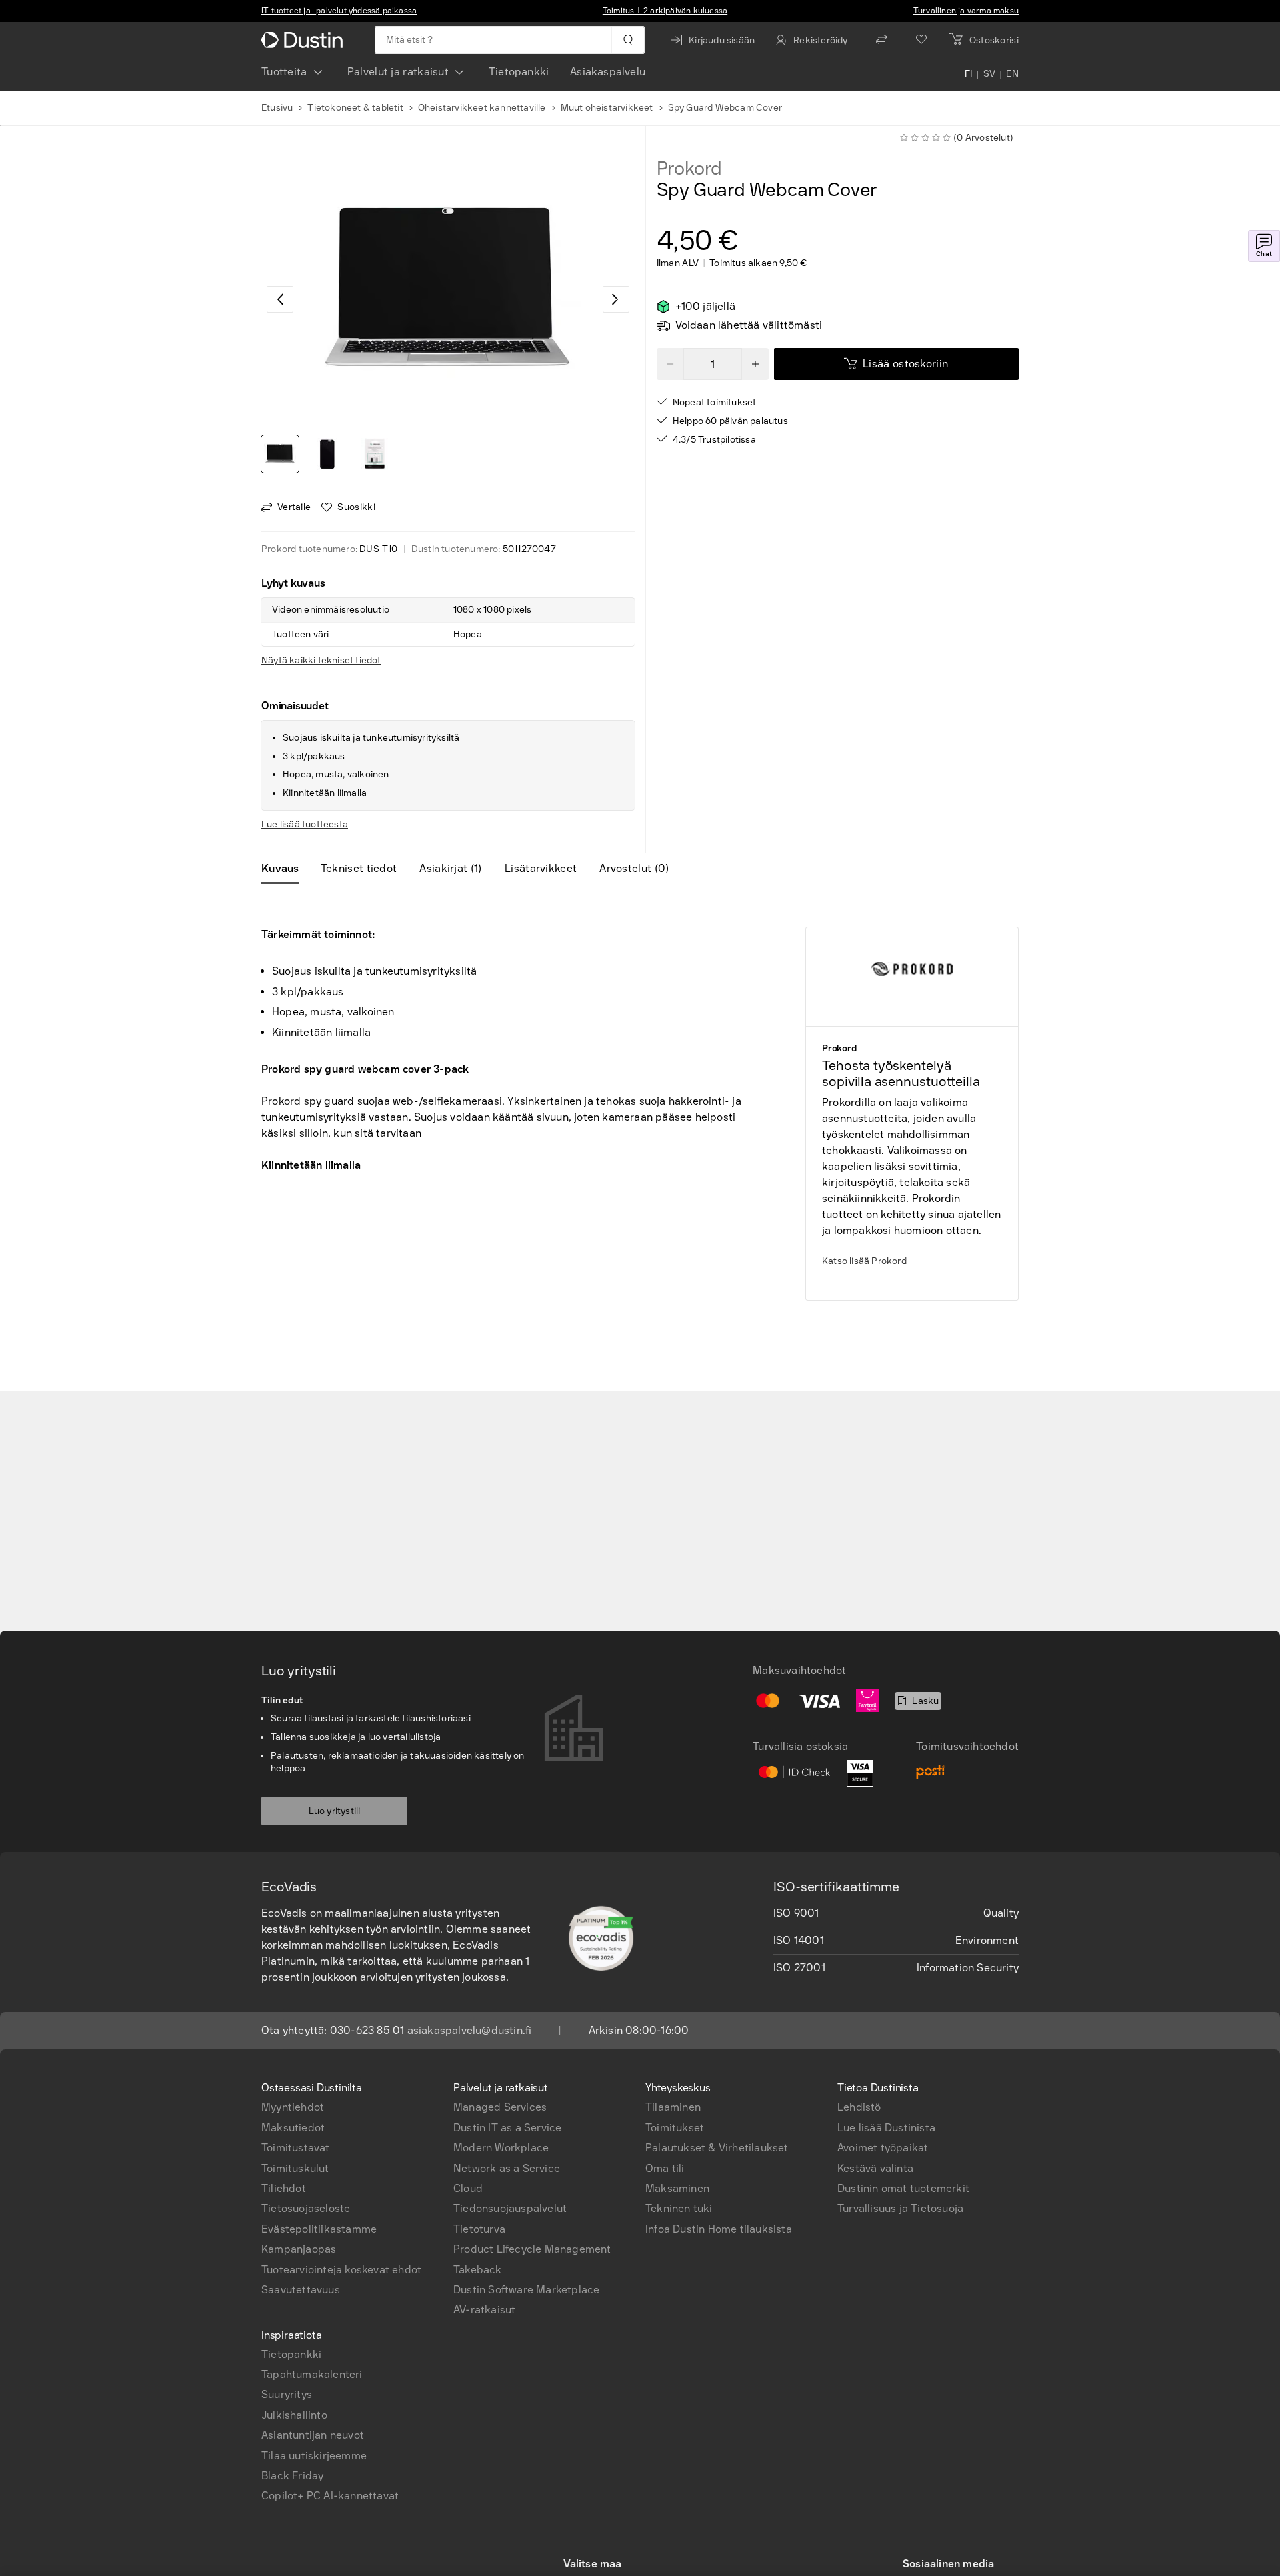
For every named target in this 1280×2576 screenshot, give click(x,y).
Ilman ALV (678, 263)
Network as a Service (507, 2168)
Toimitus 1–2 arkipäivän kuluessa (665, 11)
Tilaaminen (673, 2107)
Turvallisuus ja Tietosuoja (900, 2208)
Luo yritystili (335, 1811)
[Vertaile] (881, 40)
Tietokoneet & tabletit (355, 108)
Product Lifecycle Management (532, 2249)
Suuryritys (287, 2394)
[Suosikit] (921, 40)
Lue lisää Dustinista (886, 2128)
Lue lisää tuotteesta (305, 824)
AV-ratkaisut (484, 2310)
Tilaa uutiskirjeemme (314, 2456)
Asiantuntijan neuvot (313, 2435)
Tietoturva (479, 2229)
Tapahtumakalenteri (312, 2374)
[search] (628, 40)
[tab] (286, 869)
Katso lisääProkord (864, 1261)
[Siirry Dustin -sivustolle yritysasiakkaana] (305, 40)
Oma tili (665, 2168)
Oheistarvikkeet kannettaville (482, 108)
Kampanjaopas (299, 2249)
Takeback (478, 2270)
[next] (616, 299)
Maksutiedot (293, 2128)
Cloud (468, 2188)
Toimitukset (675, 2128)
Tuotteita (284, 72)
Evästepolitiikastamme (319, 2229)
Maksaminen (677, 2188)
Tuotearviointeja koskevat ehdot (341, 2270)
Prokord (690, 169)
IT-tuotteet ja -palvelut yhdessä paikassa (339, 11)
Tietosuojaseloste (306, 2208)
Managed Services (500, 2107)
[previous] (280, 299)
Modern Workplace (501, 2148)
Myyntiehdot (293, 2107)
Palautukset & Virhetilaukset (717, 2148)
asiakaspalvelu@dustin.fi (470, 2030)
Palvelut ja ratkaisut (398, 72)
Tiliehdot (284, 2188)
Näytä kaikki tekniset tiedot (321, 660)
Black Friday (292, 2476)
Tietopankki (519, 72)
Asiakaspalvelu (608, 72)
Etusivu (277, 108)
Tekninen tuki (679, 2208)
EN (1012, 75)
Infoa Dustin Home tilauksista (719, 2229)
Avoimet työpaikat (883, 2148)
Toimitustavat (296, 2148)
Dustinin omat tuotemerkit (903, 2188)
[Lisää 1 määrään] (755, 364)
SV (990, 75)
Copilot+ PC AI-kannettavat (330, 2496)
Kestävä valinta (875, 2168)
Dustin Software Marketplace (526, 2290)
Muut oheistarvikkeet (607, 108)
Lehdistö (859, 2107)
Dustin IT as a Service (507, 2128)
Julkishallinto (294, 2415)
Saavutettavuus (301, 2290)
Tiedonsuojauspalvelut (510, 2208)
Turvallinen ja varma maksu (966, 11)
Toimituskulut (295, 2168)
